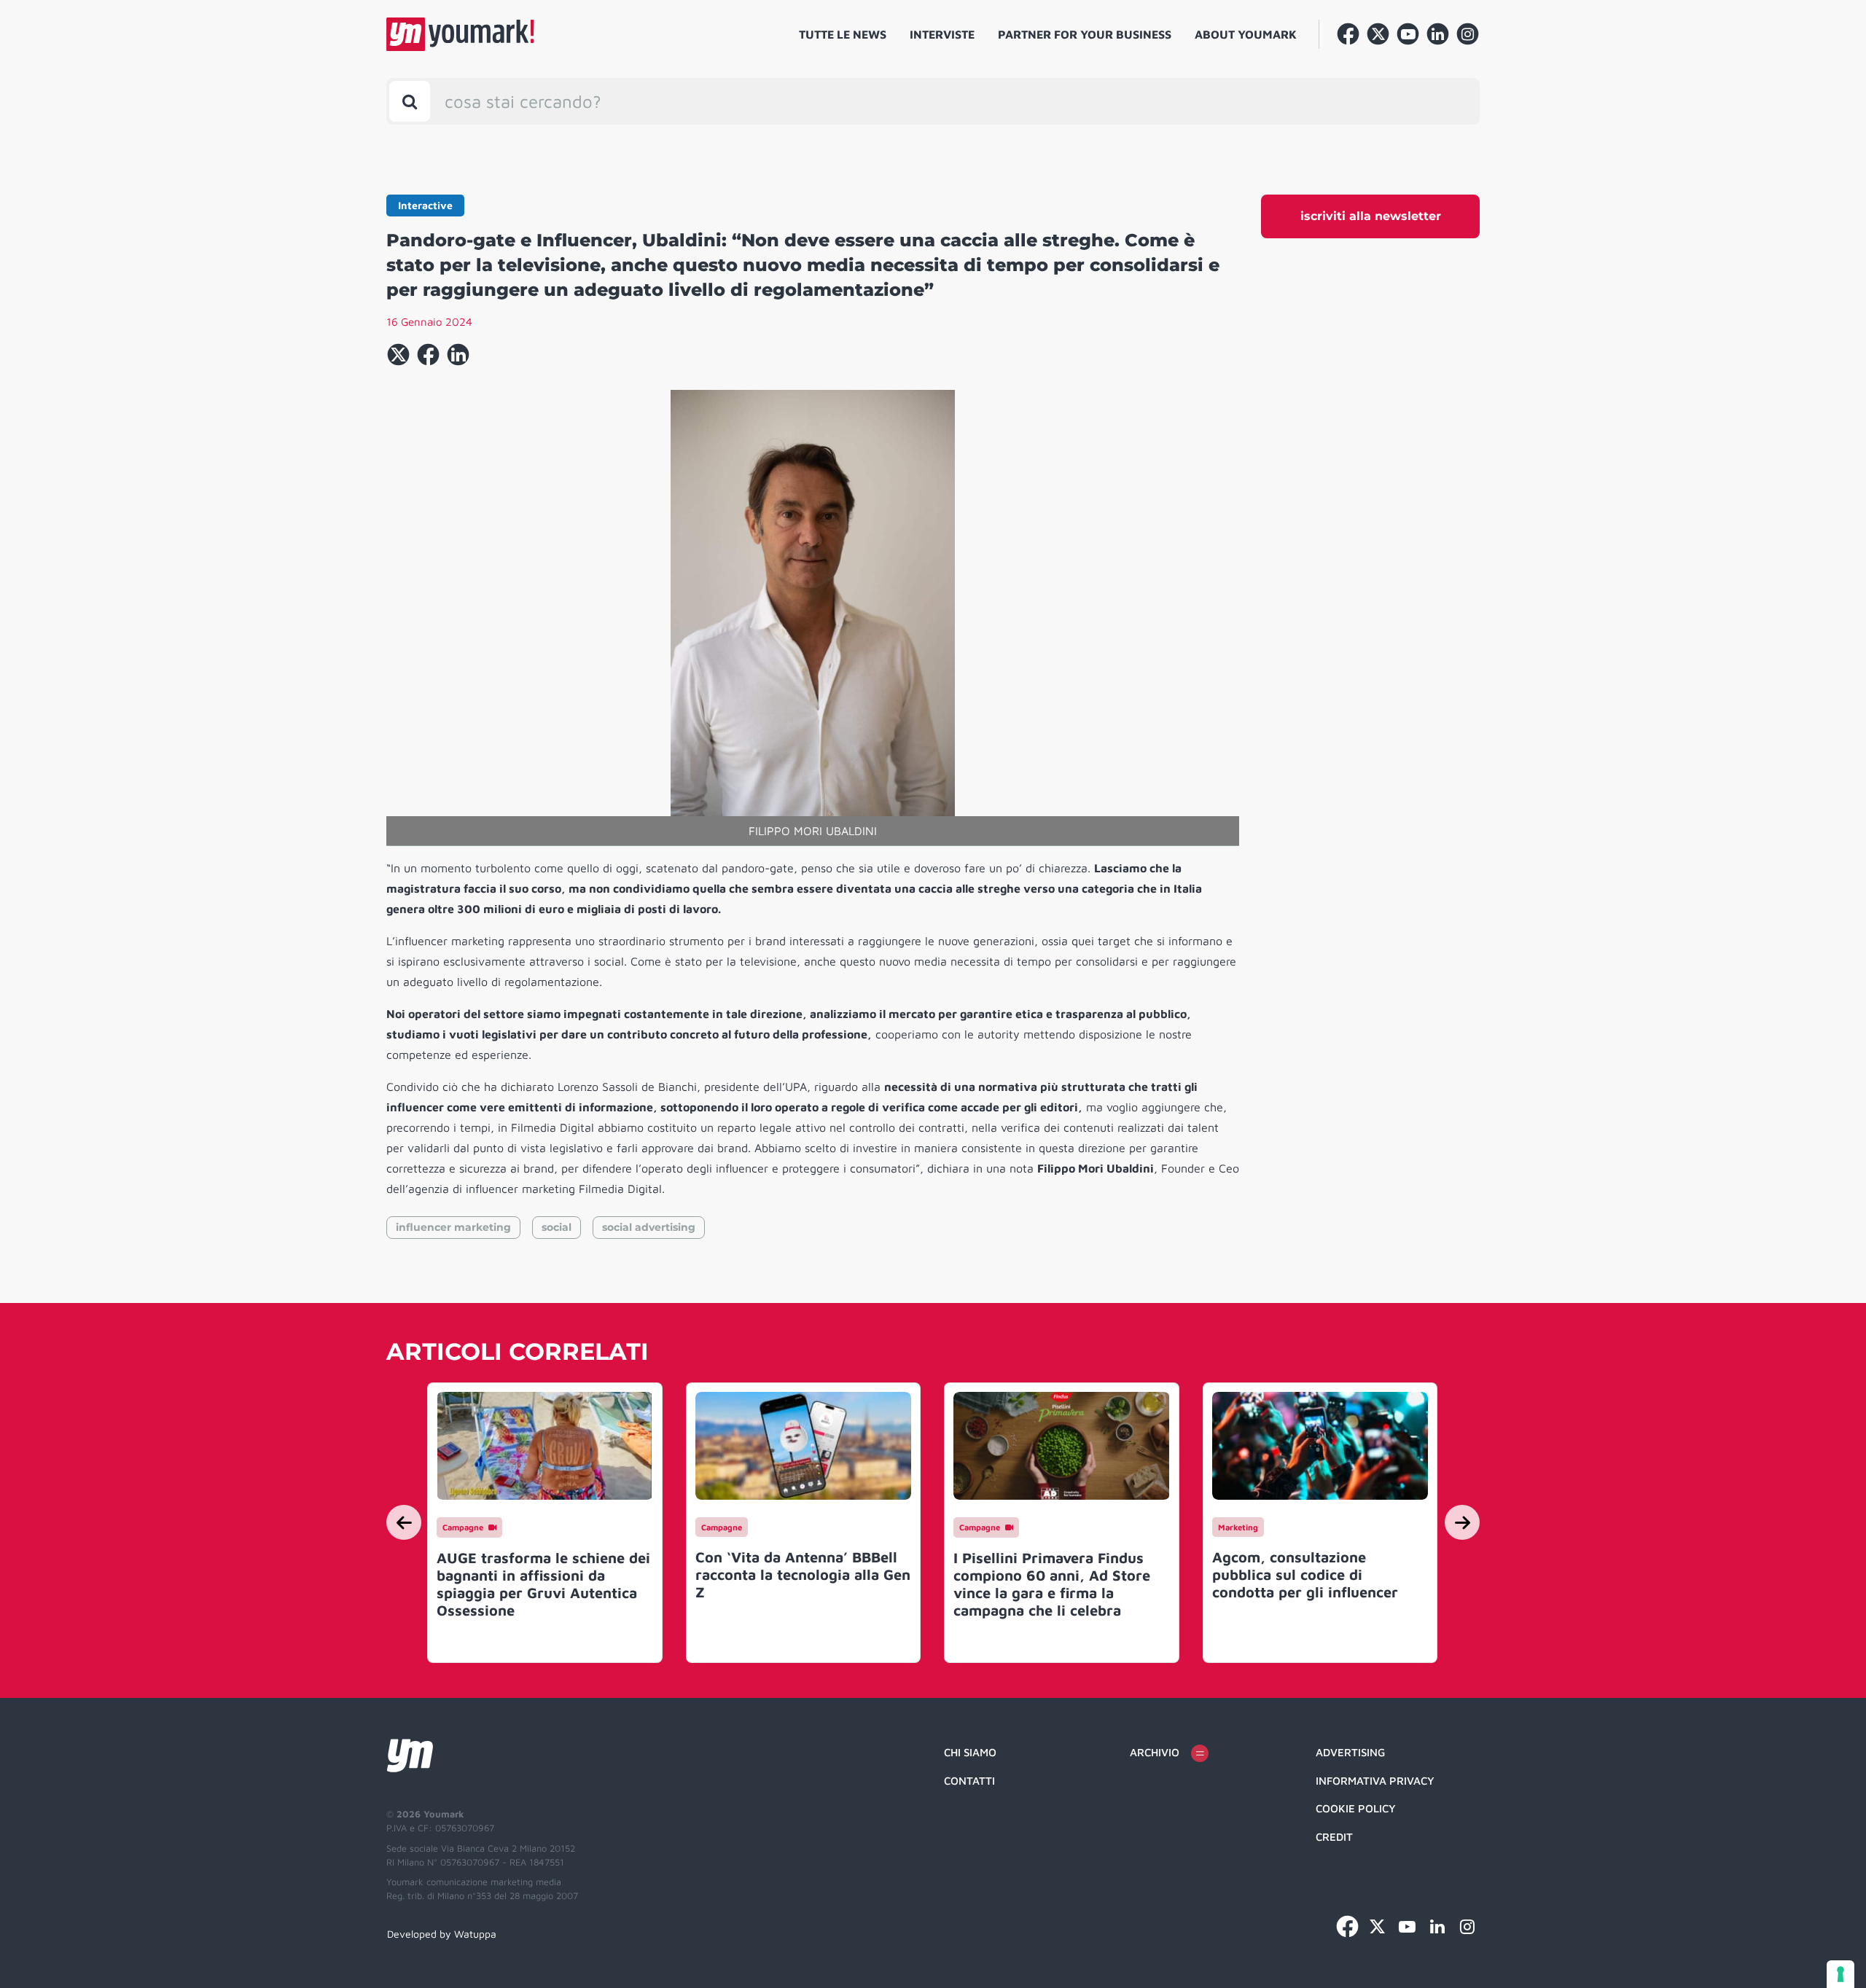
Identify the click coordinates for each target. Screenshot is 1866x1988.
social (557, 1227)
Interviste (942, 34)
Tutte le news (843, 34)
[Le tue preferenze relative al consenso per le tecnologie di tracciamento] (1840, 1974)
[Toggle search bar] (410, 101)
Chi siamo (970, 1752)
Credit (1334, 1837)
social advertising (649, 1227)
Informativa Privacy (1375, 1781)
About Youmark (1246, 34)
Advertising (1350, 1752)
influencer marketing (453, 1227)
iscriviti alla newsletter (1371, 216)
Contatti (969, 1781)
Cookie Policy (1356, 1808)
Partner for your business (1085, 34)
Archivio (1155, 1752)
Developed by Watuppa (442, 1934)
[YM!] (460, 34)
